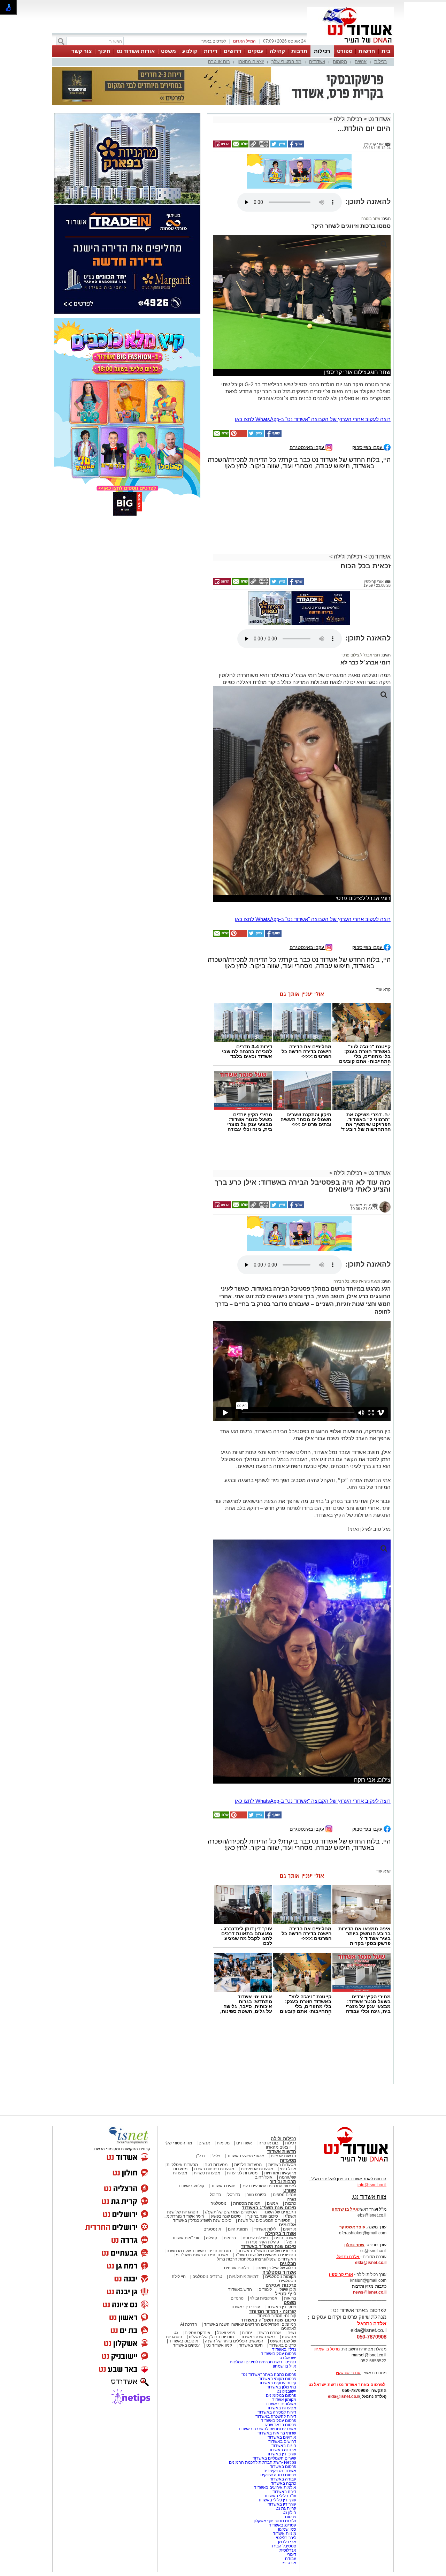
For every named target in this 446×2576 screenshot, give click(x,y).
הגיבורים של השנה (280, 2146)
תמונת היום (238, 2163)
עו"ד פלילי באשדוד (279, 2430)
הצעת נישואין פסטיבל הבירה (357, 1215)
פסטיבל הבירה (283, 2480)
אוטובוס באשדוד (184, 2275)
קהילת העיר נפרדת (263, 2176)
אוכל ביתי (287, 2103)
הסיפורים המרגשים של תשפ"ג (231, 2146)
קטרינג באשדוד (283, 2459)
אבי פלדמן (287, 2476)
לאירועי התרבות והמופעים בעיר (269, 2120)
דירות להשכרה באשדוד (276, 2350)
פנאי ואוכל (226, 2266)
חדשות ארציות (283, 2090)
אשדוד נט (379, 84)
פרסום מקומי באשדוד (277, 2312)
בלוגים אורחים (236, 2202)
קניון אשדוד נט (219, 2279)
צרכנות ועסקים (281, 2219)
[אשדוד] (351, 45)
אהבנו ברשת (270, 2266)
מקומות (340, 62)
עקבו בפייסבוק (368, 381)
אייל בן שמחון (284, 2300)
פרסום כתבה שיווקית (278, 2409)
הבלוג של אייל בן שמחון (276, 2202)
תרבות (299, 51)
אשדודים (317, 62)
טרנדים (237, 2232)
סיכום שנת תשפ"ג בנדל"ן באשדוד (202, 2154)
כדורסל (234, 2128)
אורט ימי (289, 2497)
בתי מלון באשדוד (281, 2321)
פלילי (216, 2090)
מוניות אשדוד (284, 2467)
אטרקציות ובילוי (264, 2232)
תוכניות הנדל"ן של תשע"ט (211, 2271)
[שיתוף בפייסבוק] (295, 111)
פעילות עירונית (255, 2172)
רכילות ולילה (348, 84)
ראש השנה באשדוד (258, 2271)
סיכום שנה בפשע (226, 2150)
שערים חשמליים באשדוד (274, 2392)
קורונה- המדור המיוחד (277, 2249)
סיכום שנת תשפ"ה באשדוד (268, 2254)
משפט (168, 51)
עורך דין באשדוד (282, 2438)
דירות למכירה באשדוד (277, 2346)
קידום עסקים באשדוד (277, 2317)
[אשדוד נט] (347, 2097)
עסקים (256, 51)
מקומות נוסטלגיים (280, 2210)
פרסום (290, 2450)
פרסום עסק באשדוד (278, 2287)
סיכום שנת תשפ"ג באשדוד (269, 2141)
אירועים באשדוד (282, 2371)
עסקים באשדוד (186, 2279)
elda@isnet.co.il (371, 2196)
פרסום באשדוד (282, 2400)
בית (386, 51)
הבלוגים (288, 2197)
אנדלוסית (288, 2484)
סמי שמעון (287, 2463)
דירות (211, 51)
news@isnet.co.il (370, 2226)
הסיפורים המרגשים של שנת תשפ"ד (265, 2189)
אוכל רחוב (264, 2111)
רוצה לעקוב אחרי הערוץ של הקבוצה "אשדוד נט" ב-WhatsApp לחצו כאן (313, 353)
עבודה (291, 2492)
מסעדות (288, 2094)
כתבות (291, 2137)
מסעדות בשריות (282, 2098)
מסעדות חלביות (248, 2098)
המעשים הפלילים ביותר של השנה (234, 2275)
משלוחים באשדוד (281, 2338)
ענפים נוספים (284, 2128)
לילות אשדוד (265, 2163)
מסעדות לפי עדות (242, 2107)
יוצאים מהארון (251, 62)
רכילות (322, 51)
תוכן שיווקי (287, 2223)
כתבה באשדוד (283, 2417)
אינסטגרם (212, 2163)
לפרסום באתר (214, 41)
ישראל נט (288, 2292)
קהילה (277, 51)
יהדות (247, 2266)
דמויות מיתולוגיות (244, 2210)
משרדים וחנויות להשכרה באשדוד (267, 2363)
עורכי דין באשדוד (245, 2241)
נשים (292, 2266)
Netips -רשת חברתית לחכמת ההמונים (263, 2396)
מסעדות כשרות (207, 2107)
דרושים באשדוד (282, 2375)
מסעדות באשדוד (281, 2342)
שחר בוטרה (371, 152)
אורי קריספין (341, 2208)
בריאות (230, 2172)
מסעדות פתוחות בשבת (214, 2103)
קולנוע (190, 51)
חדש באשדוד (240, 2223)
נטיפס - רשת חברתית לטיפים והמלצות (263, 2296)
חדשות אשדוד (282, 2085)
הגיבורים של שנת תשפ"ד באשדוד (266, 2184)
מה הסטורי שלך (286, 62)
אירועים (290, 2163)
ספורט (345, 51)
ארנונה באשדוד (282, 2384)
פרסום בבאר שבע (281, 2358)
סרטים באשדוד (283, 2279)
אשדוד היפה (285, 2172)
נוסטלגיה (218, 2137)
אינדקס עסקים (198, 2266)
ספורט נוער (256, 2128)
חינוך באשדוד (251, 2279)
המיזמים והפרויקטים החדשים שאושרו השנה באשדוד (249, 2258)
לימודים (265, 2223)
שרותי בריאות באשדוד (277, 2367)
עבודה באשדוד (282, 2413)
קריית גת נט (286, 2442)
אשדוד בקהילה (281, 2167)
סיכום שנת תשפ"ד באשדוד (269, 2180)
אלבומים (287, 2159)
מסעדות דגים (216, 2098)
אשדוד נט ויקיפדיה (279, 2404)
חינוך (104, 51)
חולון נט (289, 2446)
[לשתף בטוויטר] (278, 111)
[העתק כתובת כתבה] (259, 111)
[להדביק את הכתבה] (238, 369)
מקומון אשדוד (284, 2333)
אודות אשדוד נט (136, 51)
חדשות (367, 51)
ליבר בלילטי (286, 2471)
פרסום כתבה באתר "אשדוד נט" (269, 2308)
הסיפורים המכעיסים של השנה (264, 2154)
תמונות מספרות (246, 2137)
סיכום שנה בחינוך (263, 2150)
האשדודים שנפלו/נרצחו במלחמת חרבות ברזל (257, 2193)
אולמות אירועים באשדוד (275, 2421)
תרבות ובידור (283, 2115)
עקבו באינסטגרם (307, 381)
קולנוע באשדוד (191, 2120)
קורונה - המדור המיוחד (273, 2245)
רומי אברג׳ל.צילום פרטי (361, 589)
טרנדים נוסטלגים (207, 2210)
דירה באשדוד (284, 2425)
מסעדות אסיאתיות (257, 2103)
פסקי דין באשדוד (281, 2241)
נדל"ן (201, 2090)
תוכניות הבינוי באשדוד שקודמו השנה (198, 2184)
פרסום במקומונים (281, 2329)
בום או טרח (219, 62)
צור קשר (82, 51)
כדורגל (215, 2128)
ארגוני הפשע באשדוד (245, 2090)
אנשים (361, 62)
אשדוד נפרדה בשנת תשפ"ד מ (201, 2189)
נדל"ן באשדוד (284, 2283)
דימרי (291, 2488)
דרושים (233, 51)
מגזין (291, 2133)
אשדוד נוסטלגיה (279, 2206)
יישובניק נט (286, 2325)
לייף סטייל (286, 2228)
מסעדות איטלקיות (182, 2098)
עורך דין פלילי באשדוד (276, 2434)
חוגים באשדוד (223, 2120)
